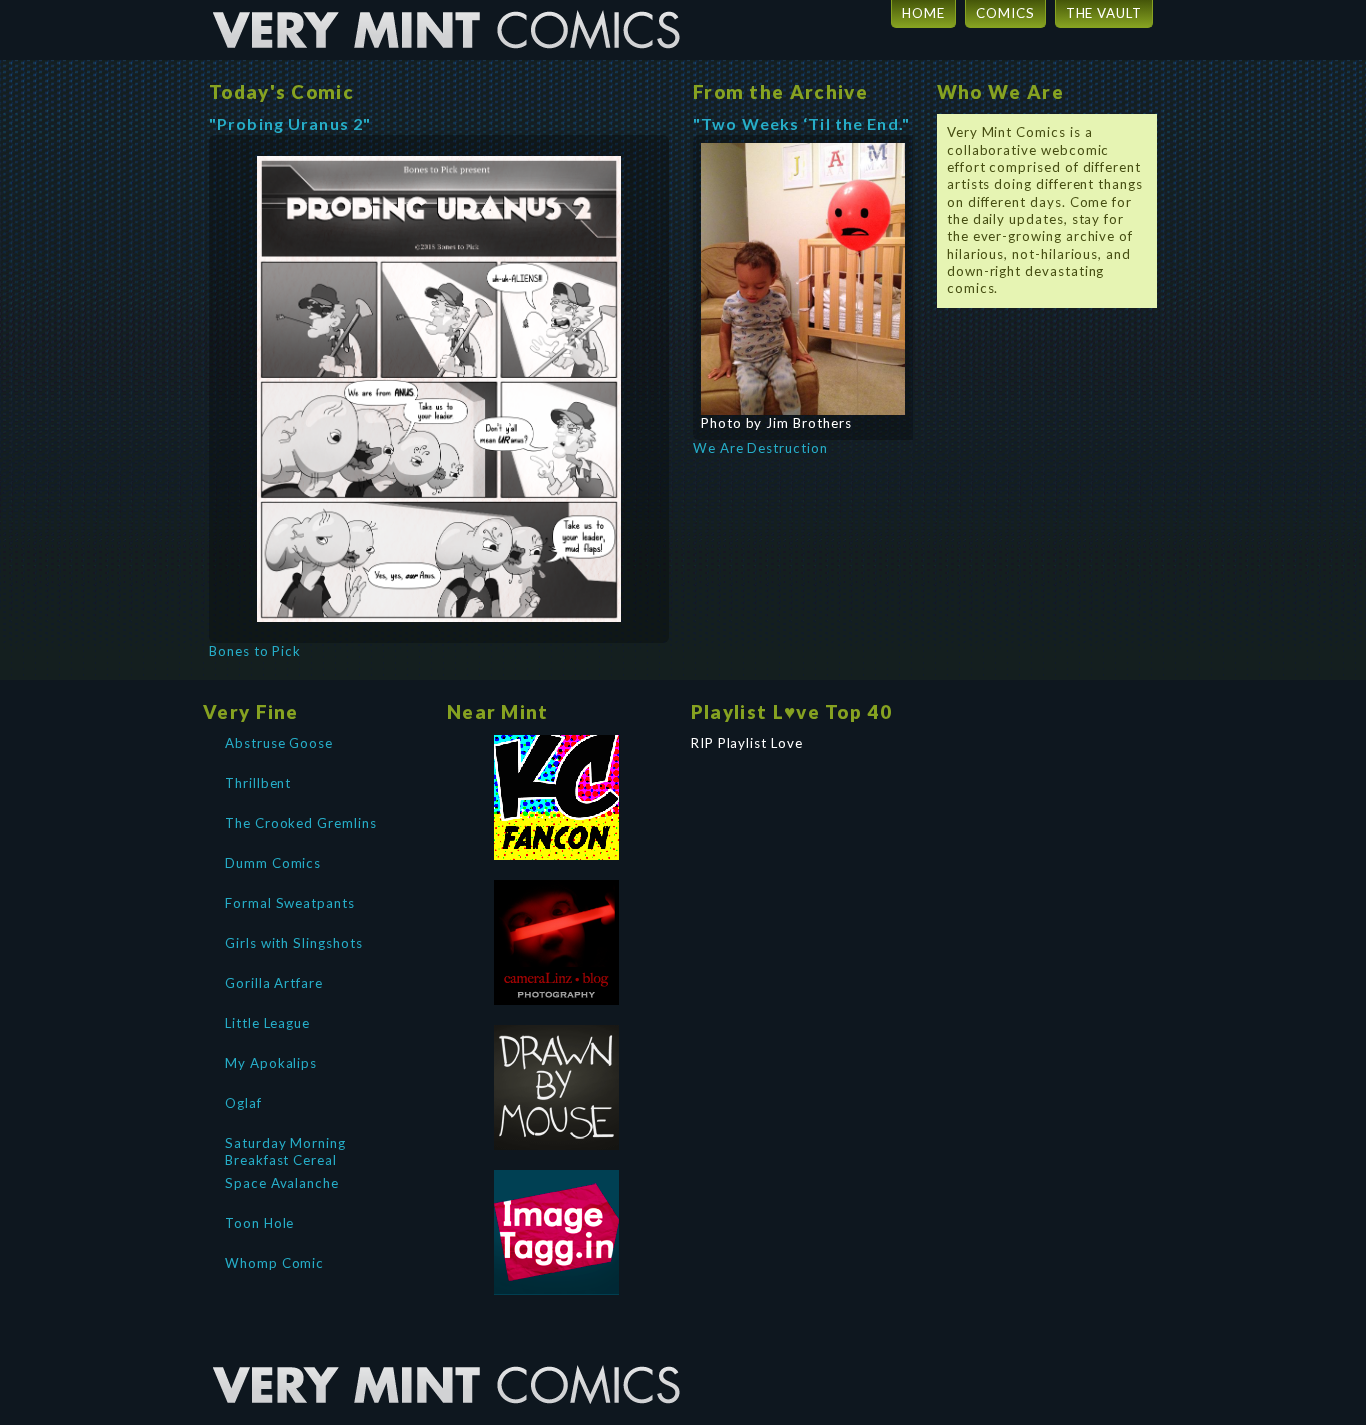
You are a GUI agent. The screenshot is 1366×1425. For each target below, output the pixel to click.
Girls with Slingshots (294, 943)
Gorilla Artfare (274, 983)
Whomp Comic (274, 1263)
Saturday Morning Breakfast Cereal (285, 1150)
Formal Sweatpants (290, 903)
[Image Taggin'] (557, 1232)
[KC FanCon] (557, 797)
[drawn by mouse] (557, 1087)
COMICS (1005, 13)
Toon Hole (259, 1223)
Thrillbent (258, 783)
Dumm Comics (273, 863)
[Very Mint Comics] (448, 1350)
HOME (923, 13)
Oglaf (243, 1103)
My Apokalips (271, 1063)
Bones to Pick (255, 651)
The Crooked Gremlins (301, 823)
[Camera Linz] (557, 942)
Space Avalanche (282, 1183)
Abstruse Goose (279, 743)
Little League (267, 1023)
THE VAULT (1104, 13)
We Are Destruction (760, 448)
